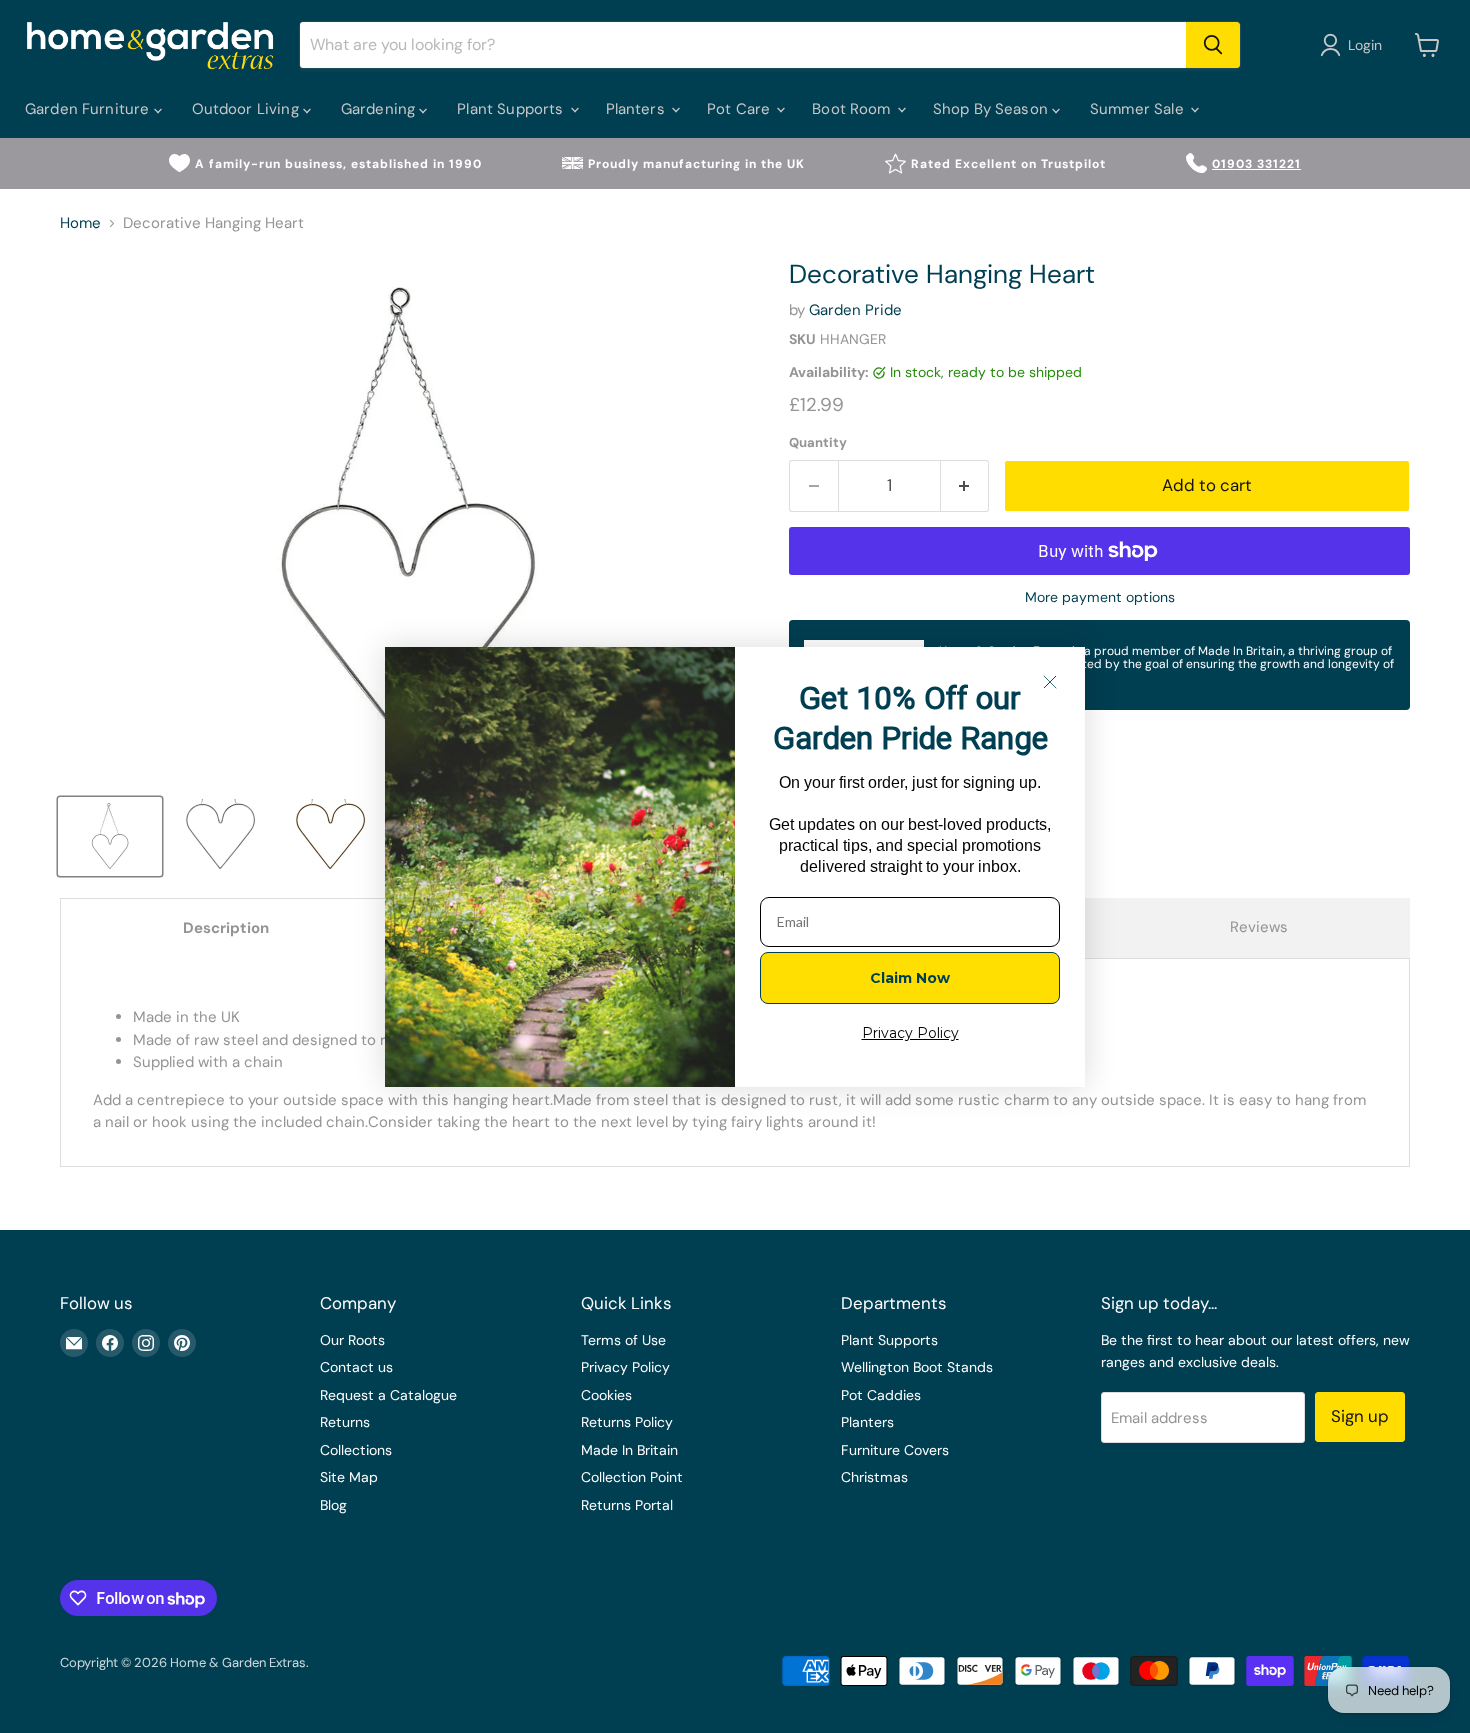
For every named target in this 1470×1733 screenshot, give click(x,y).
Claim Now (910, 978)
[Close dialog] (1050, 682)
